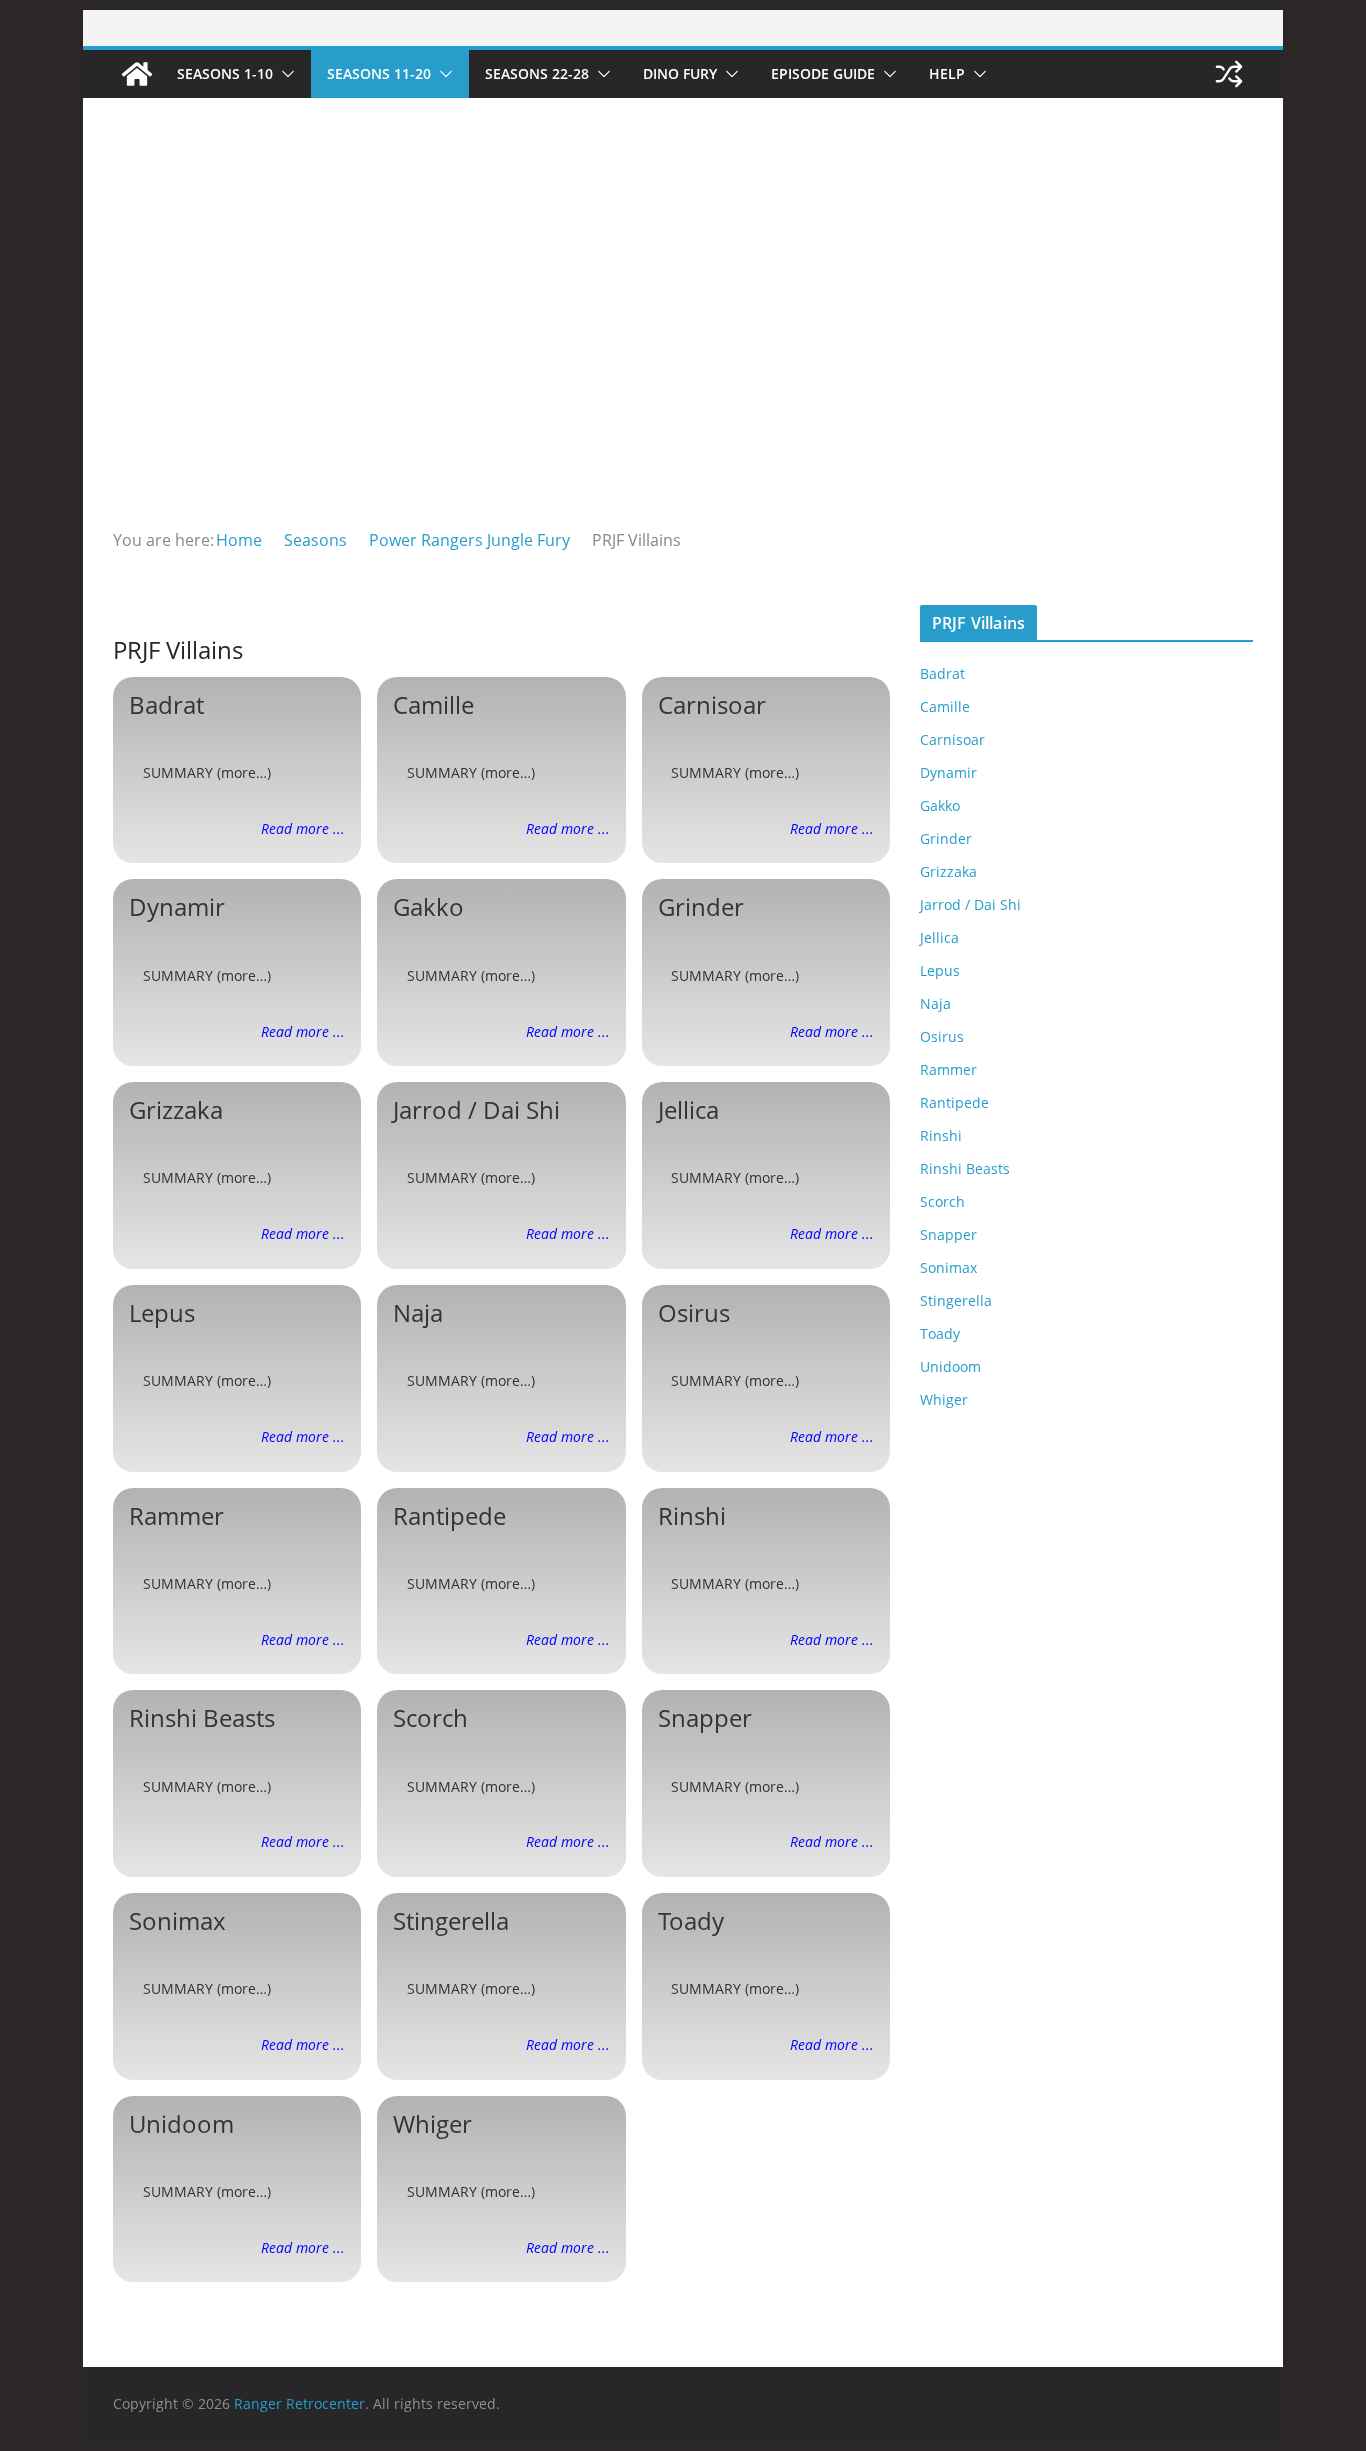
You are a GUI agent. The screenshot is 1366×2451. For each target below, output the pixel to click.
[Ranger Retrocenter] (137, 74)
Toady (691, 1920)
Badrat (166, 704)
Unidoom (181, 2123)
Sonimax (177, 1920)
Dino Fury (680, 73)
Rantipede (449, 1515)
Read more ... (303, 828)
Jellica (688, 1109)
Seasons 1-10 (225, 73)
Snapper (705, 1717)
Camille (433, 704)
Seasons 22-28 (537, 73)
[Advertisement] (683, 376)
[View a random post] (1229, 74)
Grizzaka (176, 1109)
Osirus (694, 1312)
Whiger (432, 2123)
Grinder (701, 906)
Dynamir (177, 906)
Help (947, 73)
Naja (418, 1312)
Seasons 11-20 (379, 73)
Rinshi (692, 1515)
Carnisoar (712, 704)
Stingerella (451, 1920)
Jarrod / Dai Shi (476, 1109)
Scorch (430, 1717)
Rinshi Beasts (202, 1717)
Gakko (428, 906)
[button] (284, 74)
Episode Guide (823, 73)
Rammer (176, 1515)
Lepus (162, 1312)
